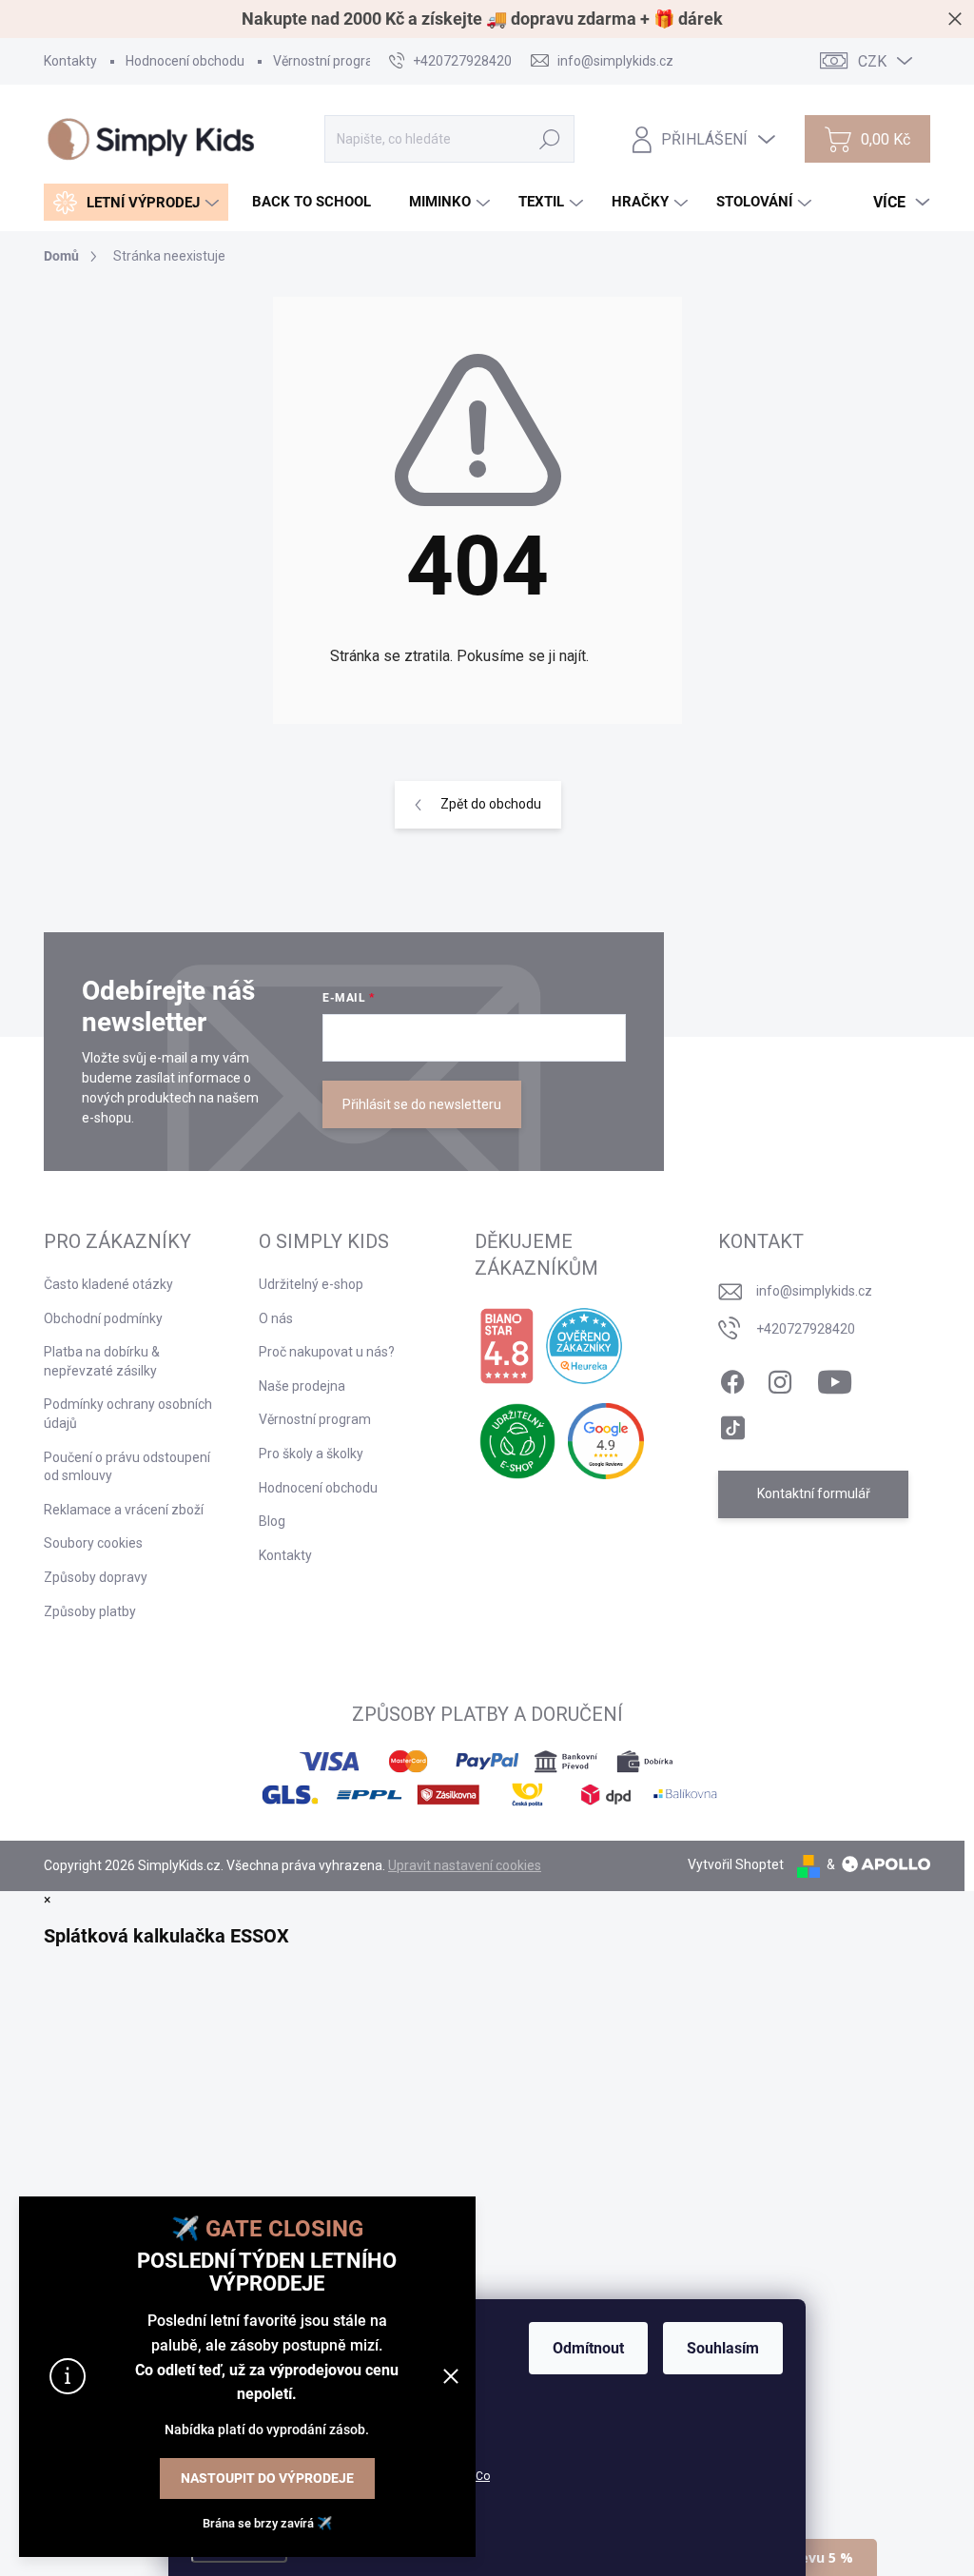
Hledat (550, 139)
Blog (272, 1521)
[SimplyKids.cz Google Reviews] (606, 1441)
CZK (872, 61)
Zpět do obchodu (491, 804)
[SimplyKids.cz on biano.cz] (506, 1346)
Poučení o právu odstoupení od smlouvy (127, 1467)
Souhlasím (723, 2348)
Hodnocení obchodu (185, 61)
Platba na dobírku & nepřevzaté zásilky (102, 1361)
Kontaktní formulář (814, 1493)
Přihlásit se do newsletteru (422, 1104)
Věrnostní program (329, 61)
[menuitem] (136, 202)
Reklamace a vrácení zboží (124, 1510)
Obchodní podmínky (103, 1318)
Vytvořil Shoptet (736, 1864)
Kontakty (70, 61)
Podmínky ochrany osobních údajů (128, 1414)
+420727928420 (806, 1329)
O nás (276, 1318)
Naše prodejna (302, 1386)
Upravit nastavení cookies (465, 1865)
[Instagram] (780, 1378)
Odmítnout (588, 2348)
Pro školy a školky (311, 1454)
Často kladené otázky (108, 1284)
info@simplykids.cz (814, 1291)
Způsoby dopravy (96, 1577)
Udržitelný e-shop (311, 1284)
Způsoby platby (90, 1611)
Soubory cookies (93, 1543)
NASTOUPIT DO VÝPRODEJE (267, 2478)
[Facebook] (732, 1378)
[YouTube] (835, 1378)
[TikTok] (732, 1424)
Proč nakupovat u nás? (327, 1352)
